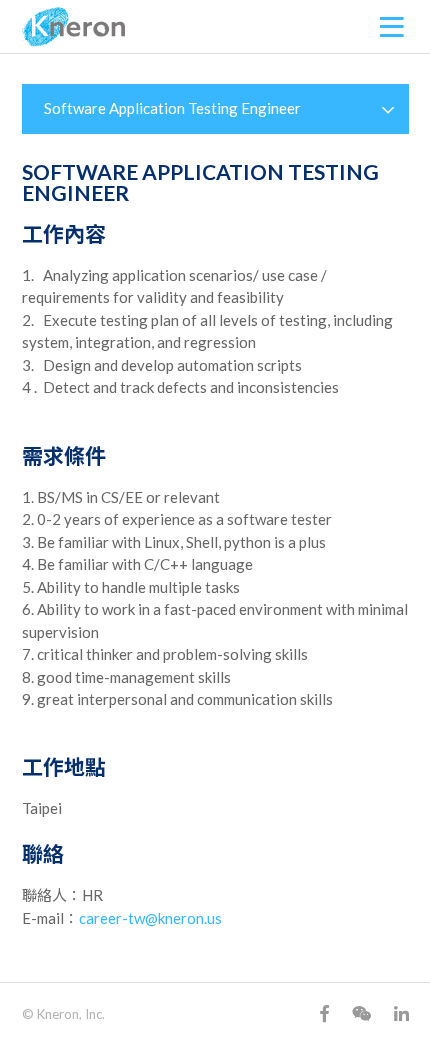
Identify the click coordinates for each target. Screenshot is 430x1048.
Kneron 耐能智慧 (74, 27)
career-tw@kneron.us (150, 918)
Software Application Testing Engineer (172, 108)
